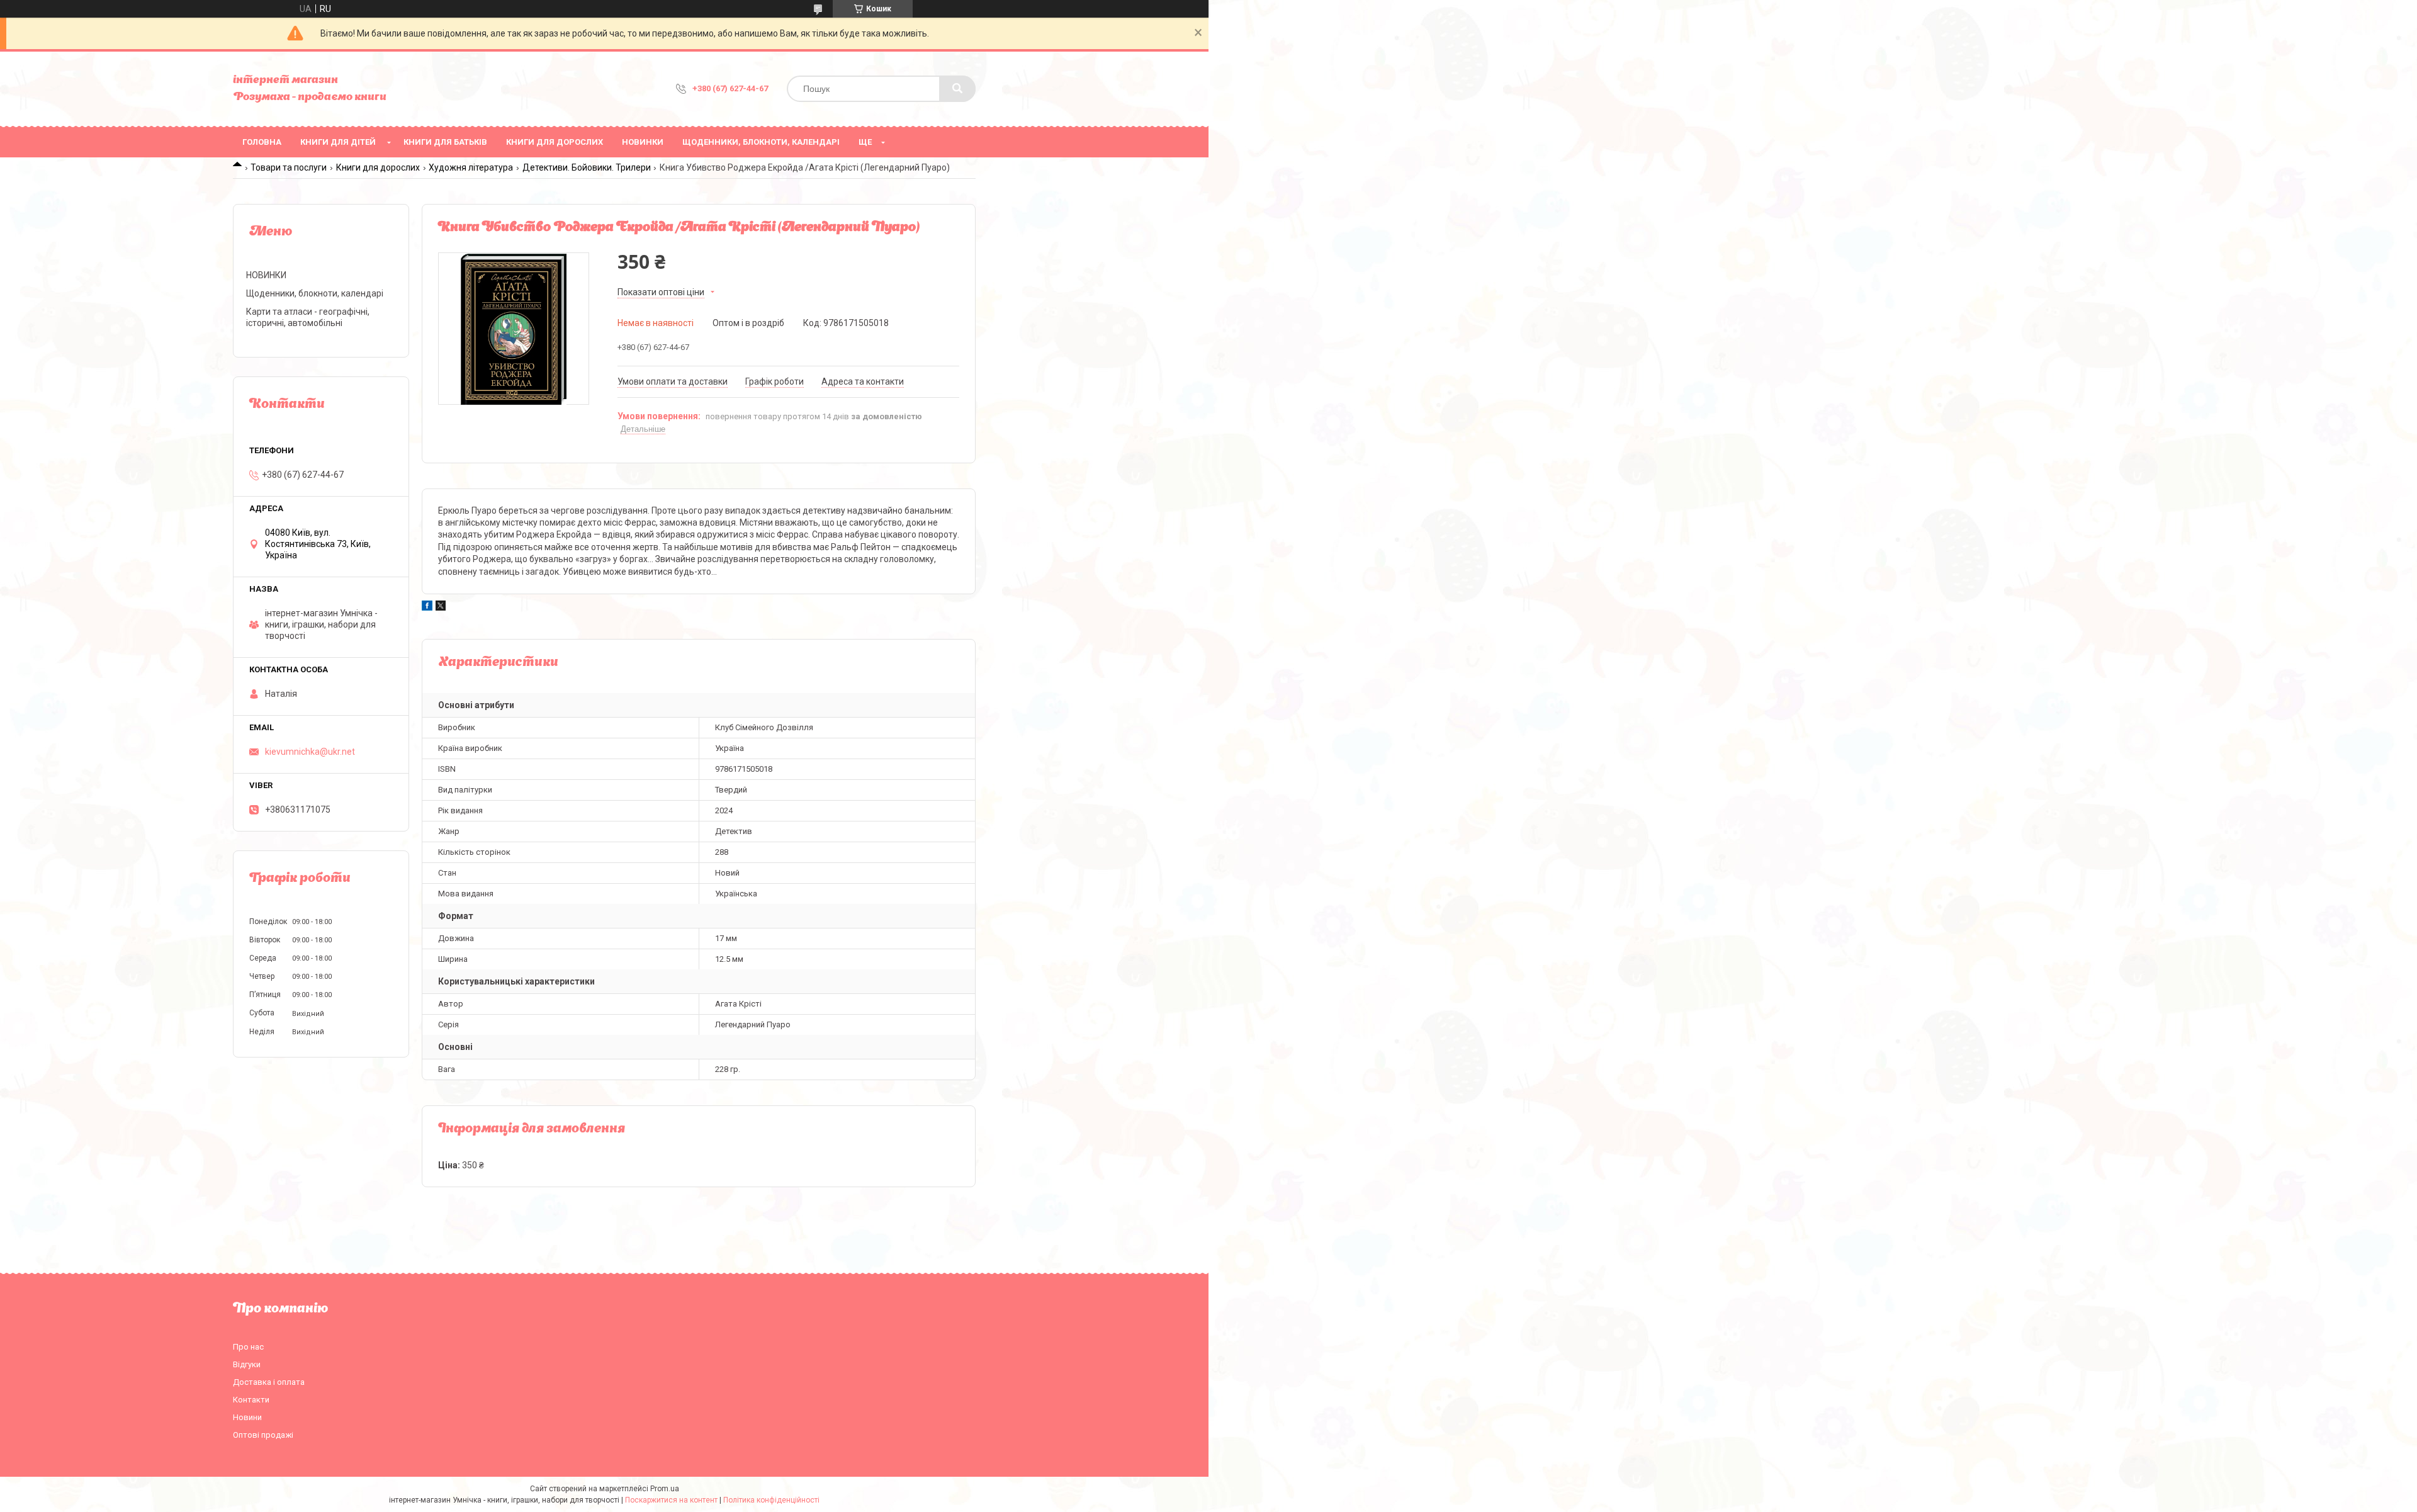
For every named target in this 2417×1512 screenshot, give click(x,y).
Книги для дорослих (555, 142)
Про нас (248, 1347)
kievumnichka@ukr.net (310, 752)
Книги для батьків (445, 142)
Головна (262, 142)
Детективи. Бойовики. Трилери (587, 167)
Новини (247, 1417)
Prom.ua (665, 1489)
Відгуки (247, 1364)
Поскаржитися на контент (671, 1500)
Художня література (471, 167)
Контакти (251, 1400)
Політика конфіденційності (771, 1500)
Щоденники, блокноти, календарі (761, 142)
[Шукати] (957, 89)
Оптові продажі (263, 1435)
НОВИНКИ (643, 142)
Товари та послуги (289, 167)
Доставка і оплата (269, 1382)
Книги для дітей (338, 142)
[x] (441, 607)
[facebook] (427, 607)
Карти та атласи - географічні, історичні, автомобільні (308, 317)
